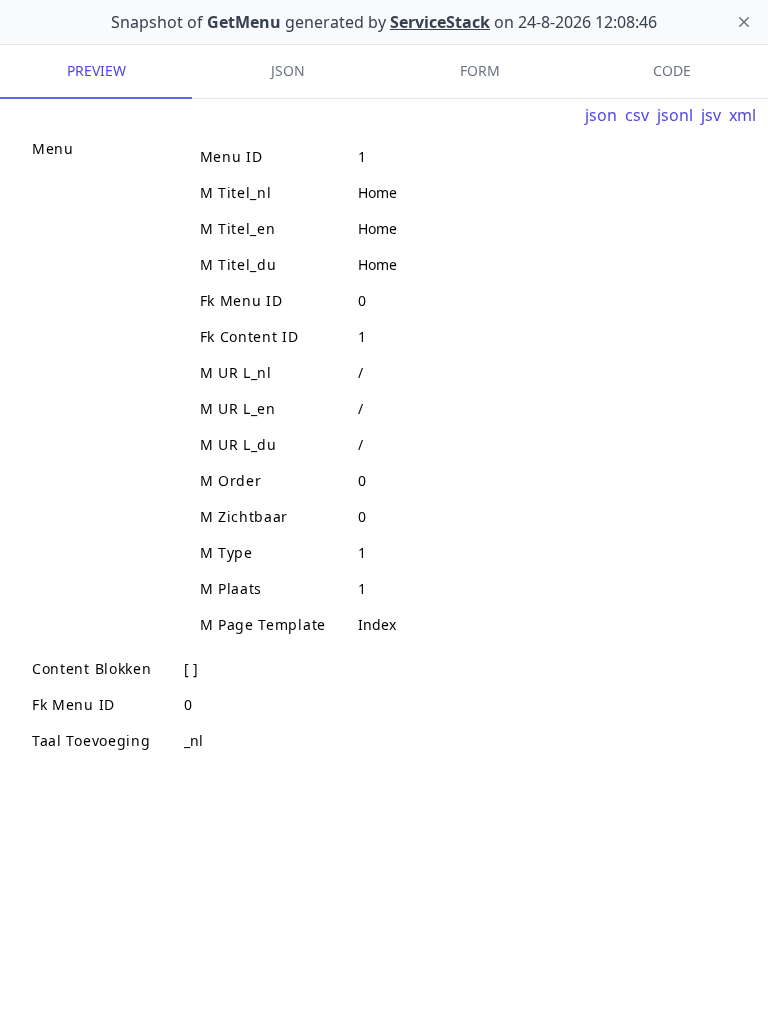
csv (637, 115)
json (601, 115)
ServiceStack (440, 22)
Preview (96, 70)
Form (480, 70)
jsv (711, 115)
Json (288, 70)
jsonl (675, 115)
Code (672, 70)
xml (742, 115)
